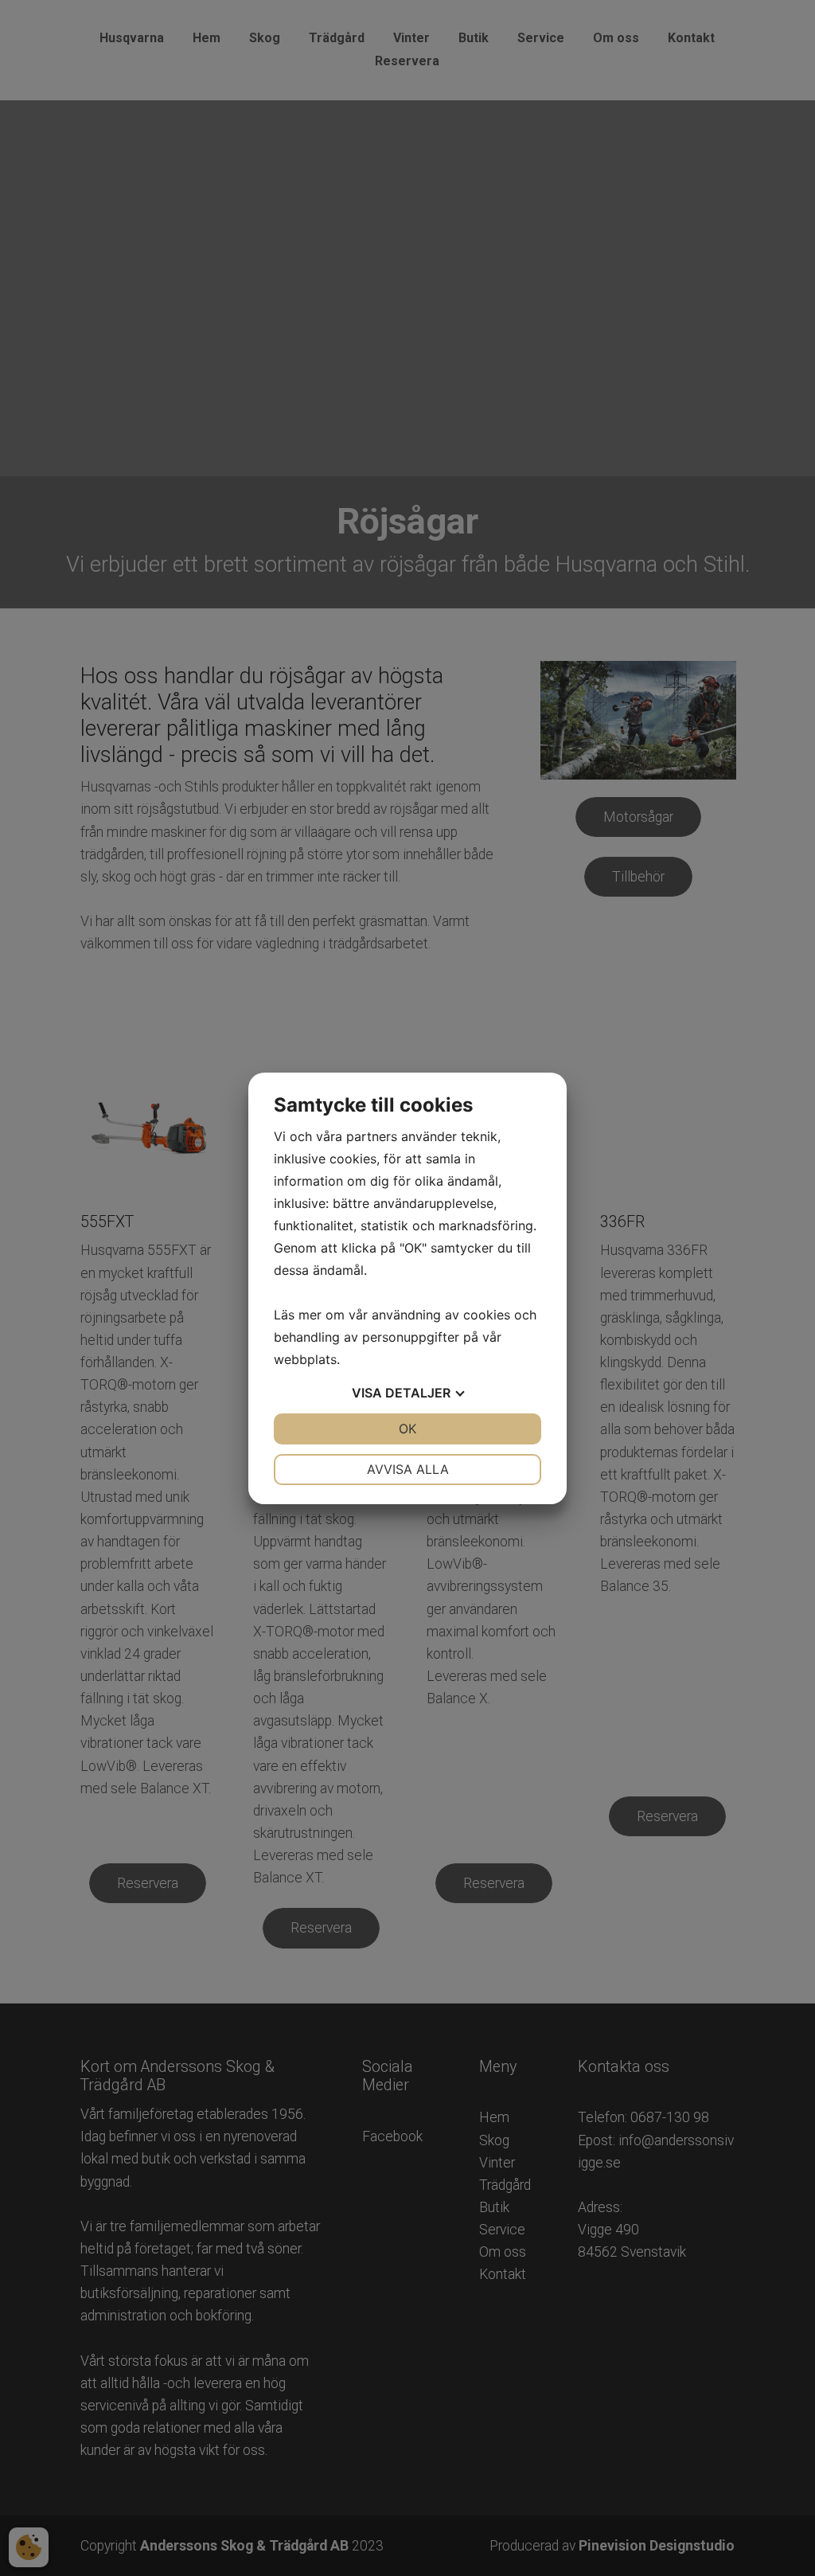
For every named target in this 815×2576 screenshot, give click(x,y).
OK (407, 1429)
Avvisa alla (408, 1469)
